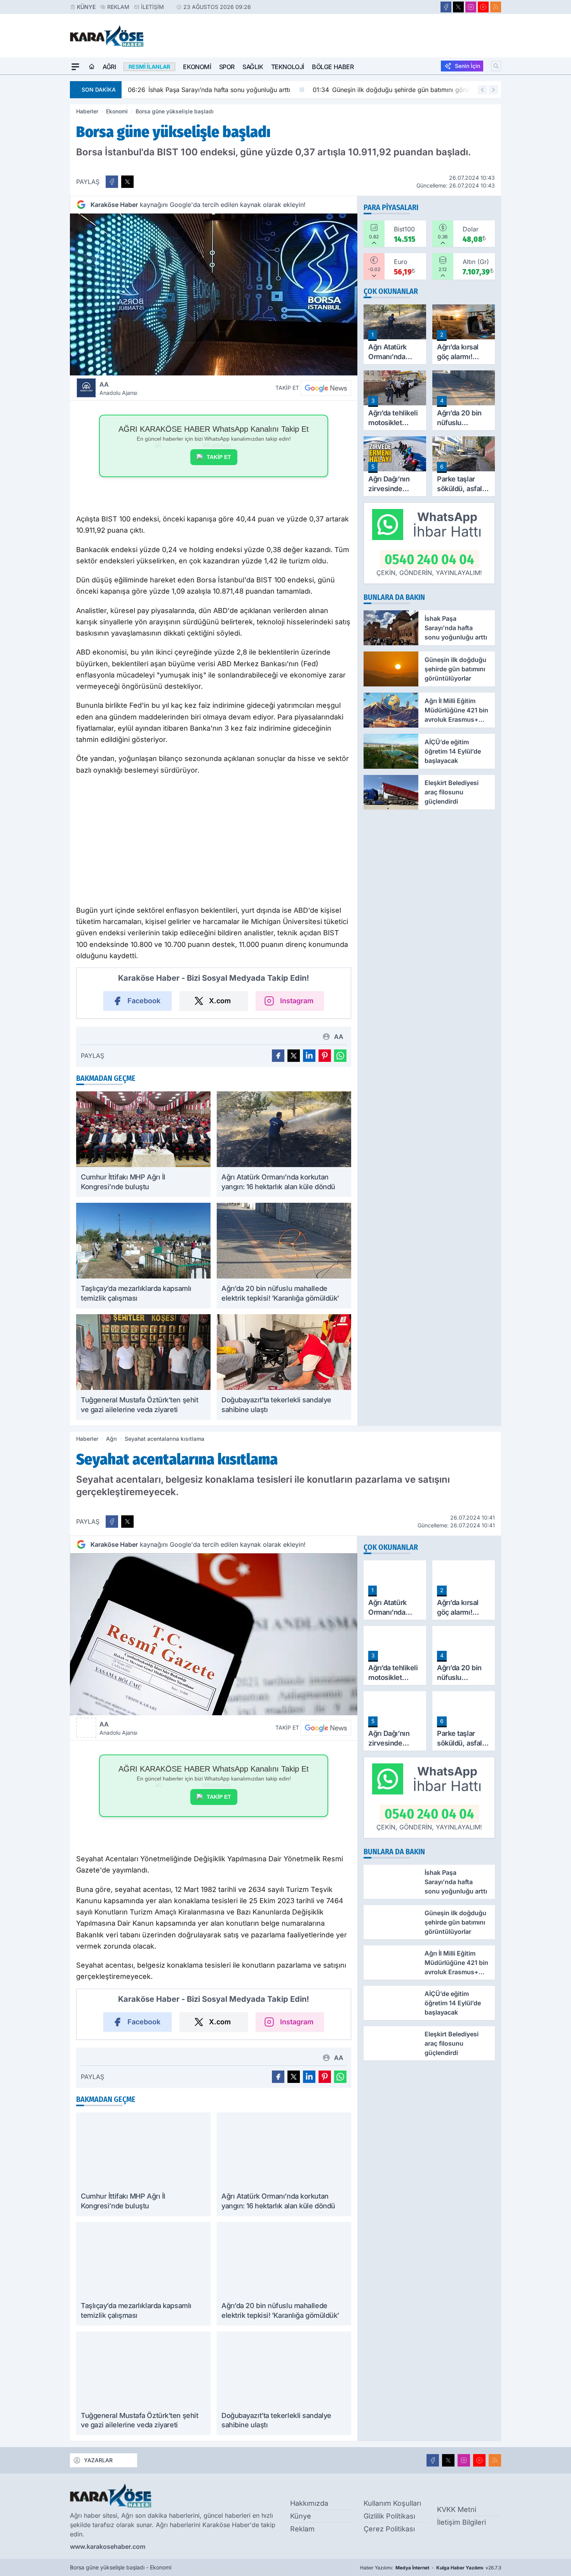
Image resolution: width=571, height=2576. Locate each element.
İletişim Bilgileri (461, 2522)
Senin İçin (467, 66)
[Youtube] (483, 7)
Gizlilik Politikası (389, 2516)
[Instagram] (471, 7)
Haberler (87, 111)
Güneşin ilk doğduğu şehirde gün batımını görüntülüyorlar (406, 90)
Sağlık (253, 67)
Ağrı (109, 67)
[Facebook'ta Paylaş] (112, 182)
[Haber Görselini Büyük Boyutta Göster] (214, 294)
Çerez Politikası (389, 2529)
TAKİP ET (219, 457)
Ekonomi (197, 67)
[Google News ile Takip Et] (326, 388)
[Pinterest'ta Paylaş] (325, 1056)
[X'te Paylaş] (127, 182)
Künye (86, 7)
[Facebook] (446, 7)
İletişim (152, 7)
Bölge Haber (333, 67)
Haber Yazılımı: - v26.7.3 (431, 2568)
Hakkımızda (309, 2503)
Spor (227, 67)
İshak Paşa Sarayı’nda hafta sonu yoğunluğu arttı (209, 90)
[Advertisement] (33, 191)
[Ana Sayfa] (92, 67)
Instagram (297, 1001)
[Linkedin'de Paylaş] (309, 1056)
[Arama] (496, 66)
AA (118, 388)
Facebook (144, 1001)
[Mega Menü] (75, 67)
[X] (458, 7)
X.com (220, 1001)
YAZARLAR (98, 2460)
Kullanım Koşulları (392, 2503)
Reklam (118, 7)
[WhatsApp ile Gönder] (340, 1056)
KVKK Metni (457, 2509)
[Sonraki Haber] (493, 90)
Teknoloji (288, 67)
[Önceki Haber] (482, 90)
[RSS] (496, 7)
